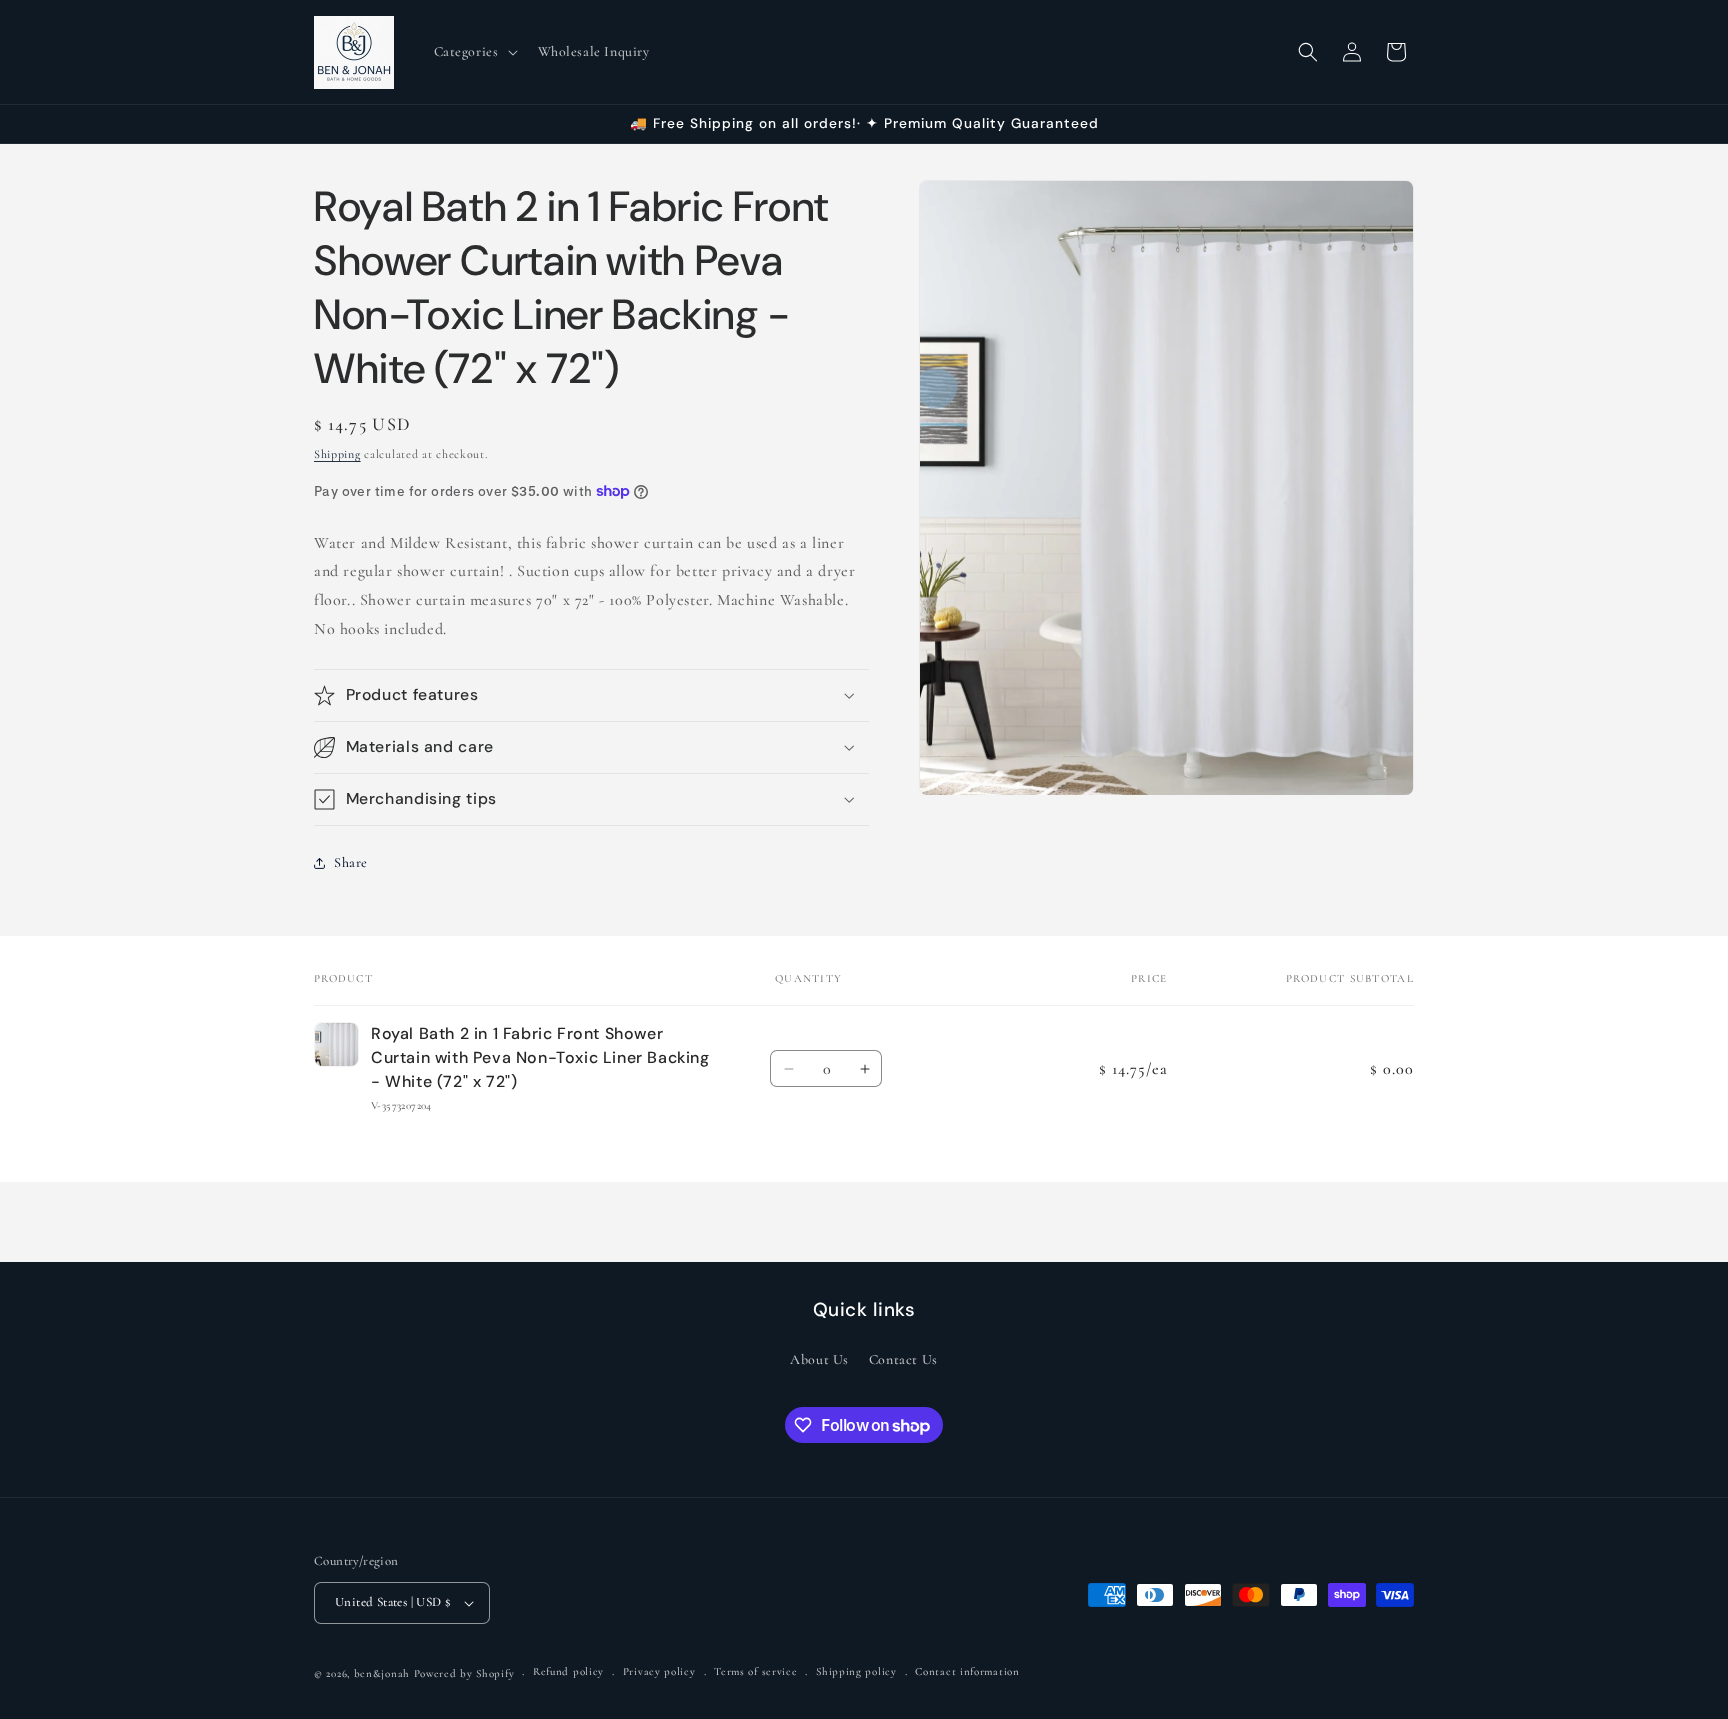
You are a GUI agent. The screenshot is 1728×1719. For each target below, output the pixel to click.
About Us (819, 1359)
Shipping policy (856, 1672)
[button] (474, 52)
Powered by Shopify (464, 1673)
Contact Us (903, 1359)
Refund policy (568, 1672)
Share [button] (351, 862)
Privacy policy (659, 1672)
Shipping (337, 454)
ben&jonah (382, 1673)
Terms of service (755, 1672)
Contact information (967, 1672)
